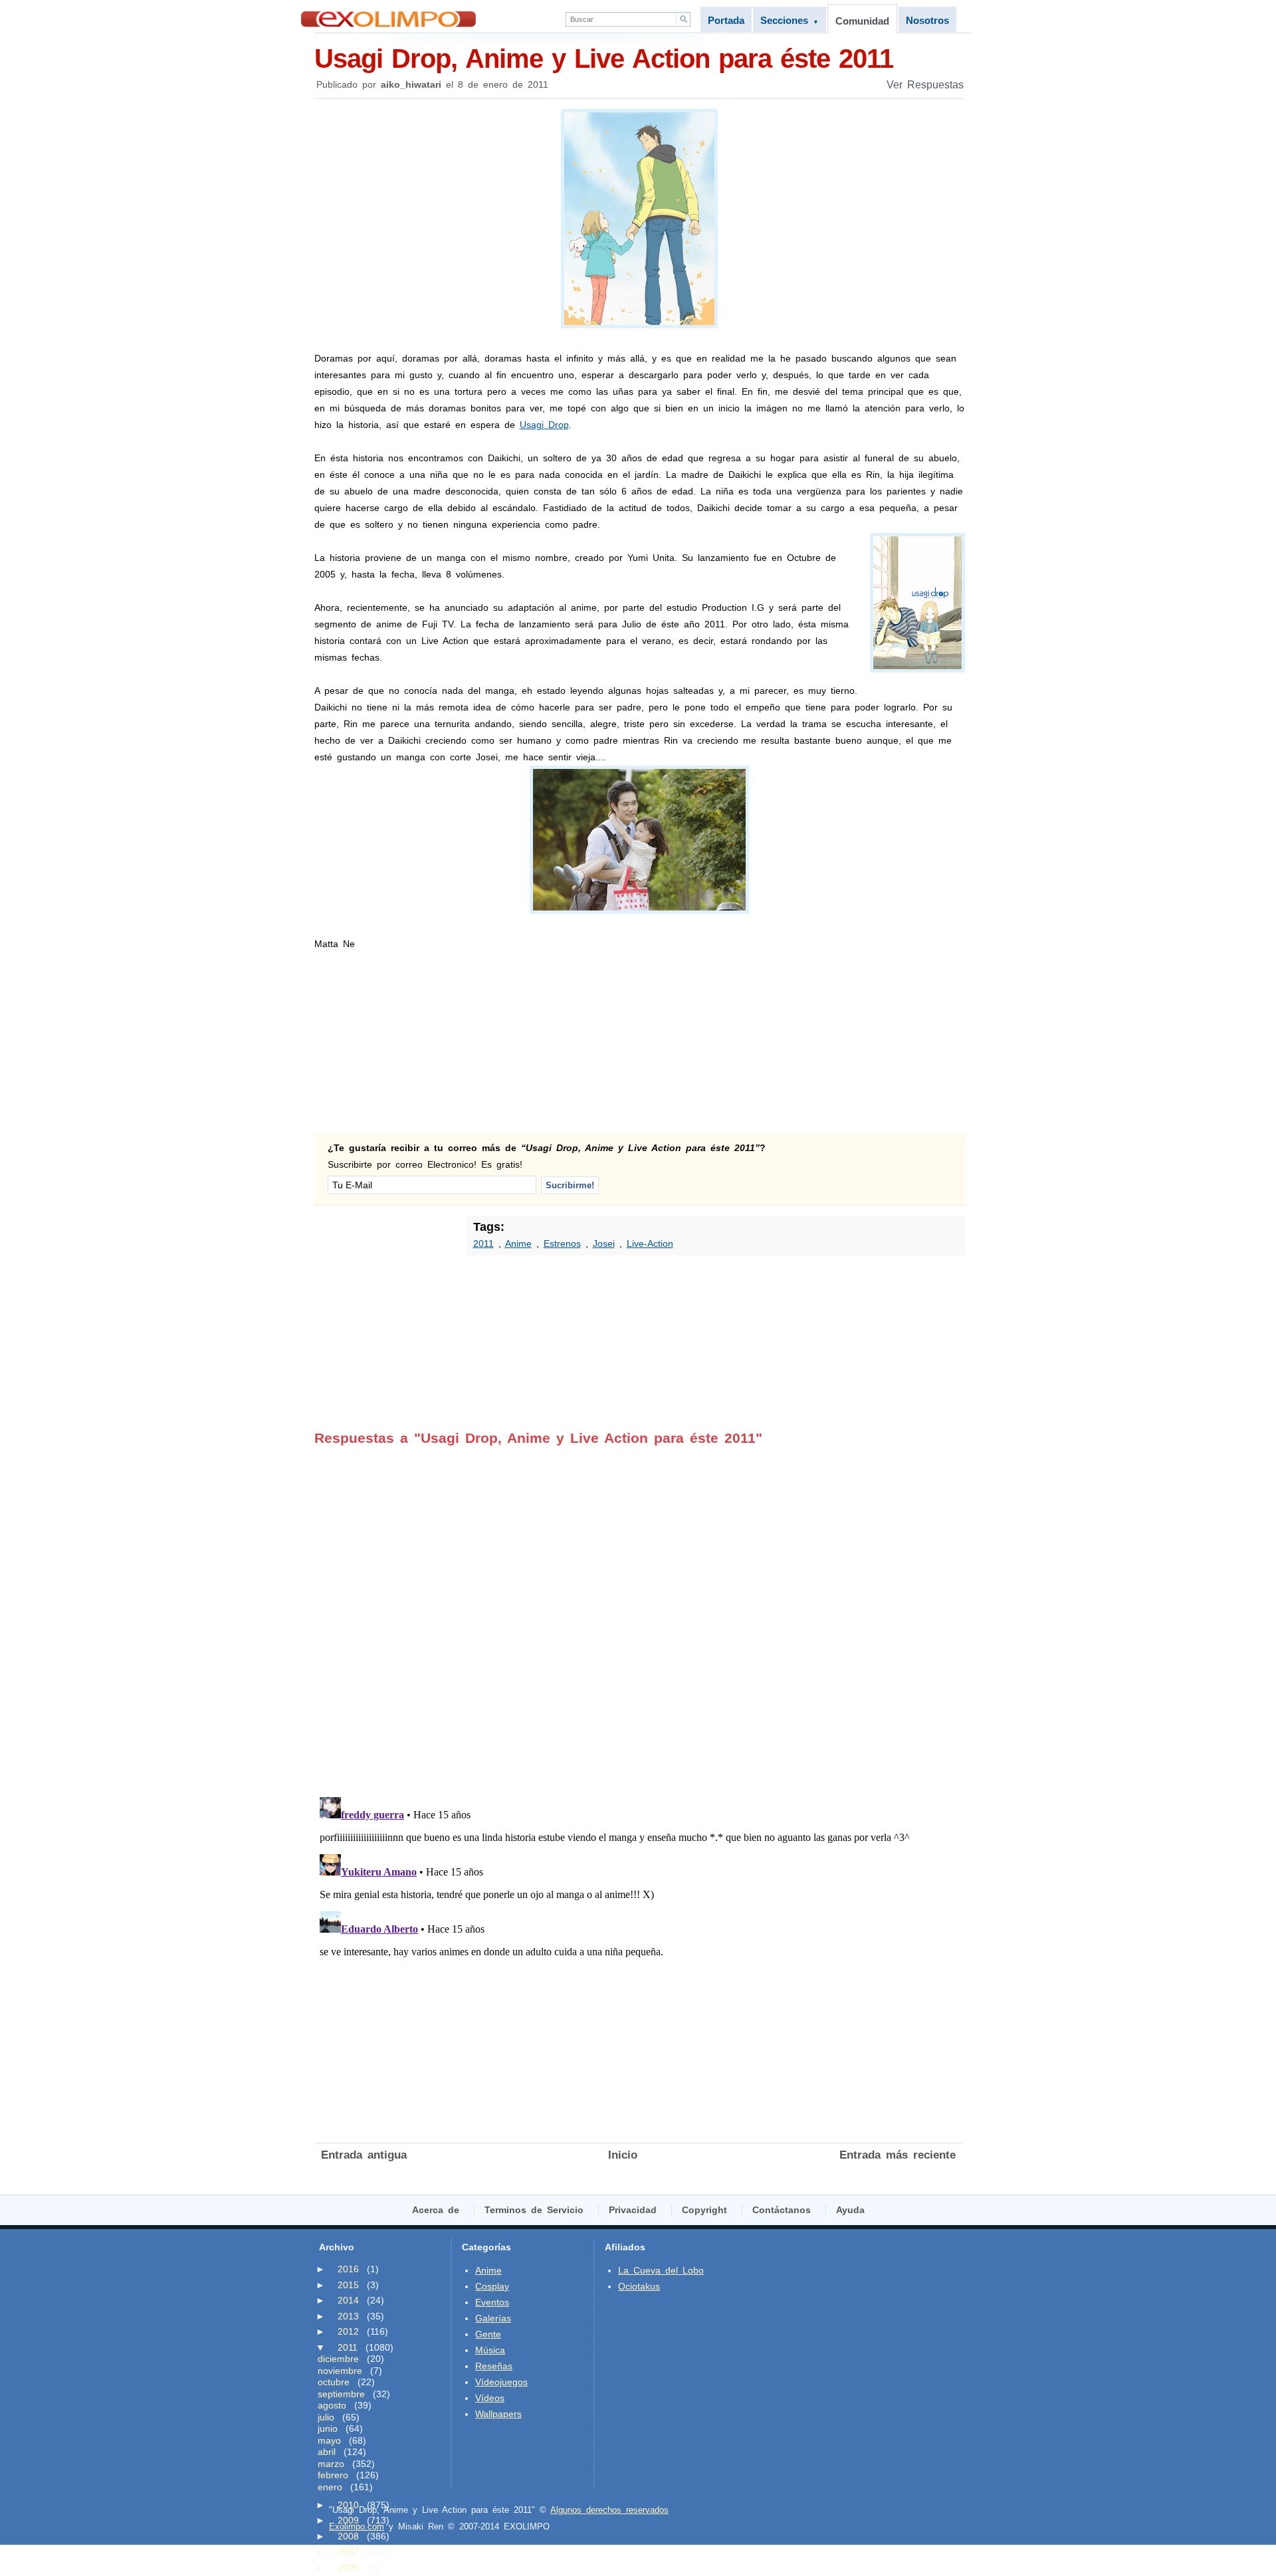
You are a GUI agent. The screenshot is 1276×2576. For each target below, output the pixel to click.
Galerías (493, 2318)
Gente (488, 2334)
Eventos (492, 2302)
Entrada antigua (364, 2155)
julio (326, 2417)
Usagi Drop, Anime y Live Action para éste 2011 (604, 58)
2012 (348, 2331)
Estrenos (562, 1243)
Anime (518, 1243)
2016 (348, 2269)
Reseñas (494, 2366)
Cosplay (492, 2286)
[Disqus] (638, 1612)
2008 (348, 2536)
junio (328, 2428)
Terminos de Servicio (534, 2210)
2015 (348, 2285)
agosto (332, 2405)
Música (490, 2350)
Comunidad (862, 21)
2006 (348, 2567)
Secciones (790, 20)
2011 (483, 1243)
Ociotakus (639, 2286)
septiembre (341, 2394)
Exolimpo (388, 19)
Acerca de (436, 2210)
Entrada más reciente (898, 2155)
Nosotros (927, 20)
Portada (726, 20)
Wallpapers (498, 2414)
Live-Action (650, 1243)
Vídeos (490, 2398)
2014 (348, 2300)
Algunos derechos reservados (609, 2510)
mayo (329, 2440)
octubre (334, 2382)
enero (330, 2487)
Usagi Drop (544, 425)
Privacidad (633, 2210)
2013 (348, 2316)
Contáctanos (782, 2210)
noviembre (340, 2371)
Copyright (704, 2210)
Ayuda (850, 2210)
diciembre (338, 2359)
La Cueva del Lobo (661, 2270)
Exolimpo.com (357, 2526)
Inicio (623, 2155)
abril (327, 2452)
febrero (333, 2475)
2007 (348, 2551)
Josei (604, 1243)
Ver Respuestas (925, 85)
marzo (331, 2464)
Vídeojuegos (501, 2382)
